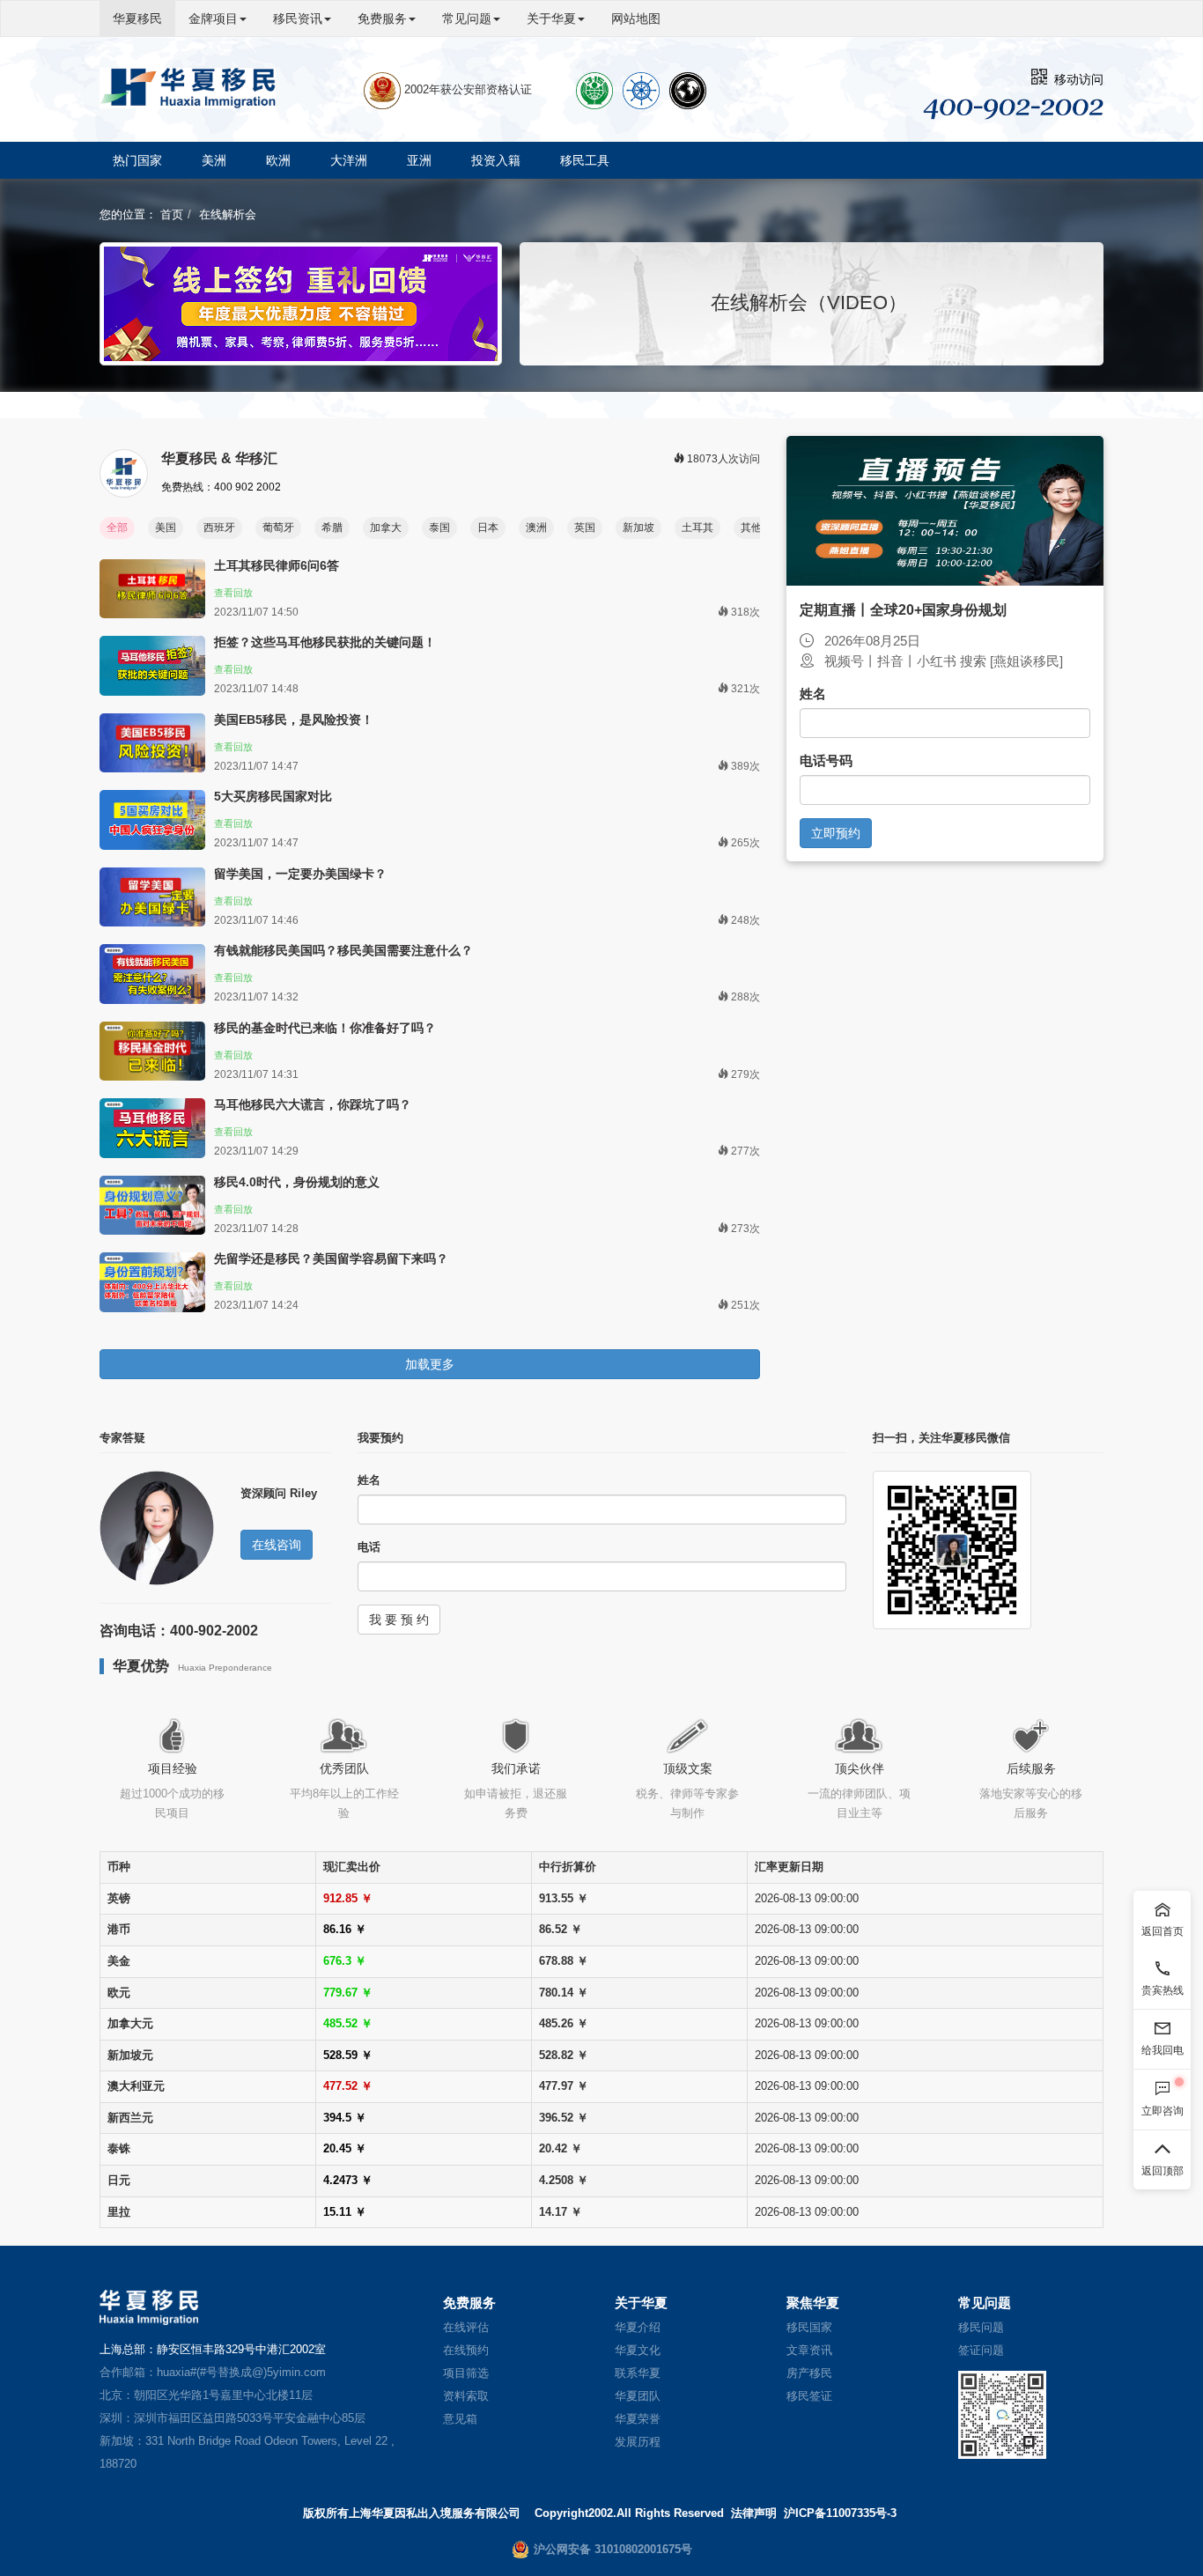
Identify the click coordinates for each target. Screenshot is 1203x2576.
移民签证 (809, 2396)
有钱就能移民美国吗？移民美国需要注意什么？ (343, 950)
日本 (488, 528)
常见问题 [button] (467, 18)
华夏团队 (638, 2396)
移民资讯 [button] (298, 18)
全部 (117, 528)
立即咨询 (1162, 2111)
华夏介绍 (638, 2327)
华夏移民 (137, 18)
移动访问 (1075, 79)
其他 (751, 528)
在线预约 (466, 2350)
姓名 (813, 694)
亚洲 (419, 160)
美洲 (214, 160)
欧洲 (278, 160)
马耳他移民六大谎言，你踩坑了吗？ (313, 1104)
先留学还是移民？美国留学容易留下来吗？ (331, 1258)
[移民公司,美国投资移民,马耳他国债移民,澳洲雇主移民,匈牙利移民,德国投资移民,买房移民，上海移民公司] (188, 88)
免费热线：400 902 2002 (221, 487)
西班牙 (219, 528)
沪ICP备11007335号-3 (840, 2513)
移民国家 (809, 2327)
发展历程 (638, 2442)
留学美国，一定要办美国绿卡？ (300, 874)
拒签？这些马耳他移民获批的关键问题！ (325, 642)
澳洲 (536, 528)
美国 (166, 528)
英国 (585, 528)
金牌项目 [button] (213, 18)
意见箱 (460, 2419)
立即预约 (836, 833)
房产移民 (809, 2373)
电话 (369, 1547)
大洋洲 (349, 160)
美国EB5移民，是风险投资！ (294, 720)
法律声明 (754, 2513)
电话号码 (826, 760)
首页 (172, 214)
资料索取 (466, 2396)
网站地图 (636, 18)
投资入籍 (496, 160)
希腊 (332, 528)
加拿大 (386, 528)
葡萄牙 (278, 528)
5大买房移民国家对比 (273, 796)
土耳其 (697, 528)
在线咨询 (277, 1545)
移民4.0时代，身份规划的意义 (297, 1182)
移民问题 (981, 2327)
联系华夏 (638, 2373)
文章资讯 (809, 2350)
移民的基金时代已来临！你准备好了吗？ (325, 1028)
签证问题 (981, 2350)
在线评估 (466, 2327)
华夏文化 (638, 2350)
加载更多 (430, 1364)
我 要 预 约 (399, 1620)
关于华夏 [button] (551, 18)
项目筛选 (466, 2373)
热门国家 (137, 160)
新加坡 (638, 528)
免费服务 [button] (382, 18)
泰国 (439, 528)
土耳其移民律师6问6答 (277, 565)
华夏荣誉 (638, 2419)
